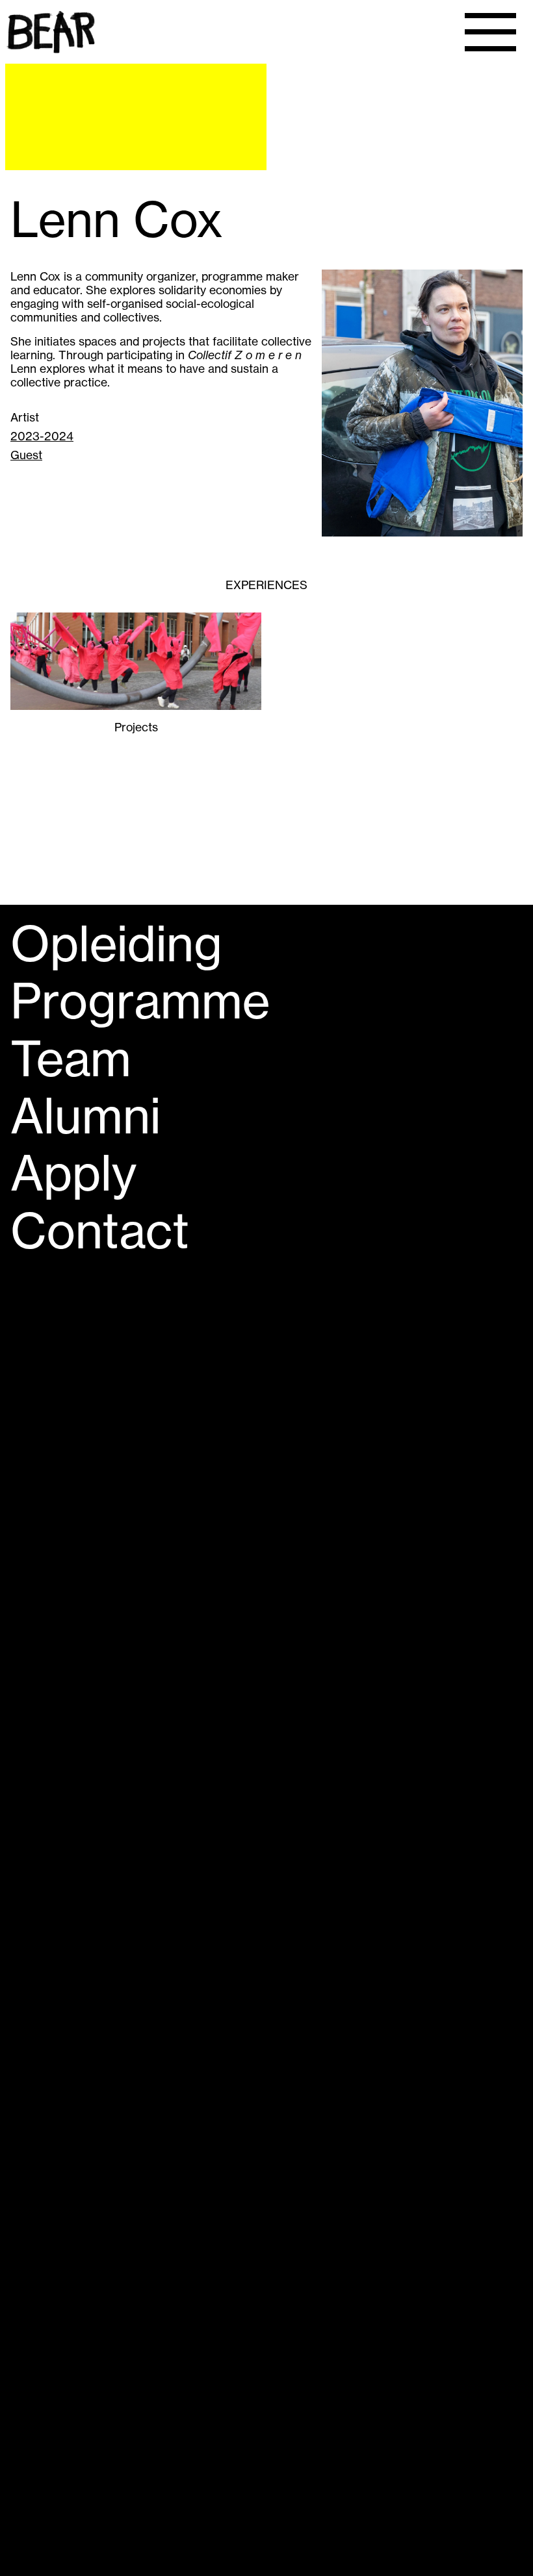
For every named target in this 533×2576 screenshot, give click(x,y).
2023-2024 (42, 436)
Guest (26, 455)
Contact (100, 1231)
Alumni (85, 1116)
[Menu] (491, 32)
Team (71, 1059)
